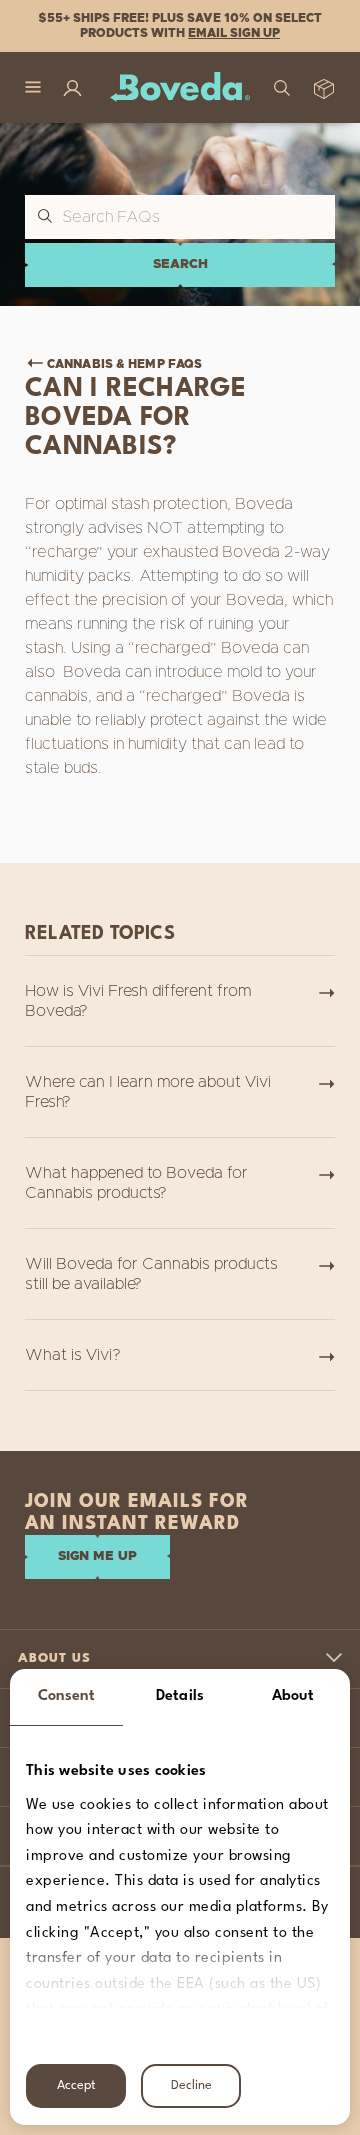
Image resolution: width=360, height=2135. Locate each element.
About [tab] (293, 1696)
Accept (76, 2085)
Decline (191, 2085)
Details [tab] (180, 1696)
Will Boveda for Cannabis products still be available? (151, 1274)
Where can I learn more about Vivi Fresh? (148, 1092)
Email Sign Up (234, 33)
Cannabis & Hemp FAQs (124, 364)
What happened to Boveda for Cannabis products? (136, 1183)
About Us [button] (54, 1658)
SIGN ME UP (97, 1556)
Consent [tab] (67, 1696)
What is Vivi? (73, 1355)
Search (180, 264)
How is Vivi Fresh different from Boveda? (138, 1001)
